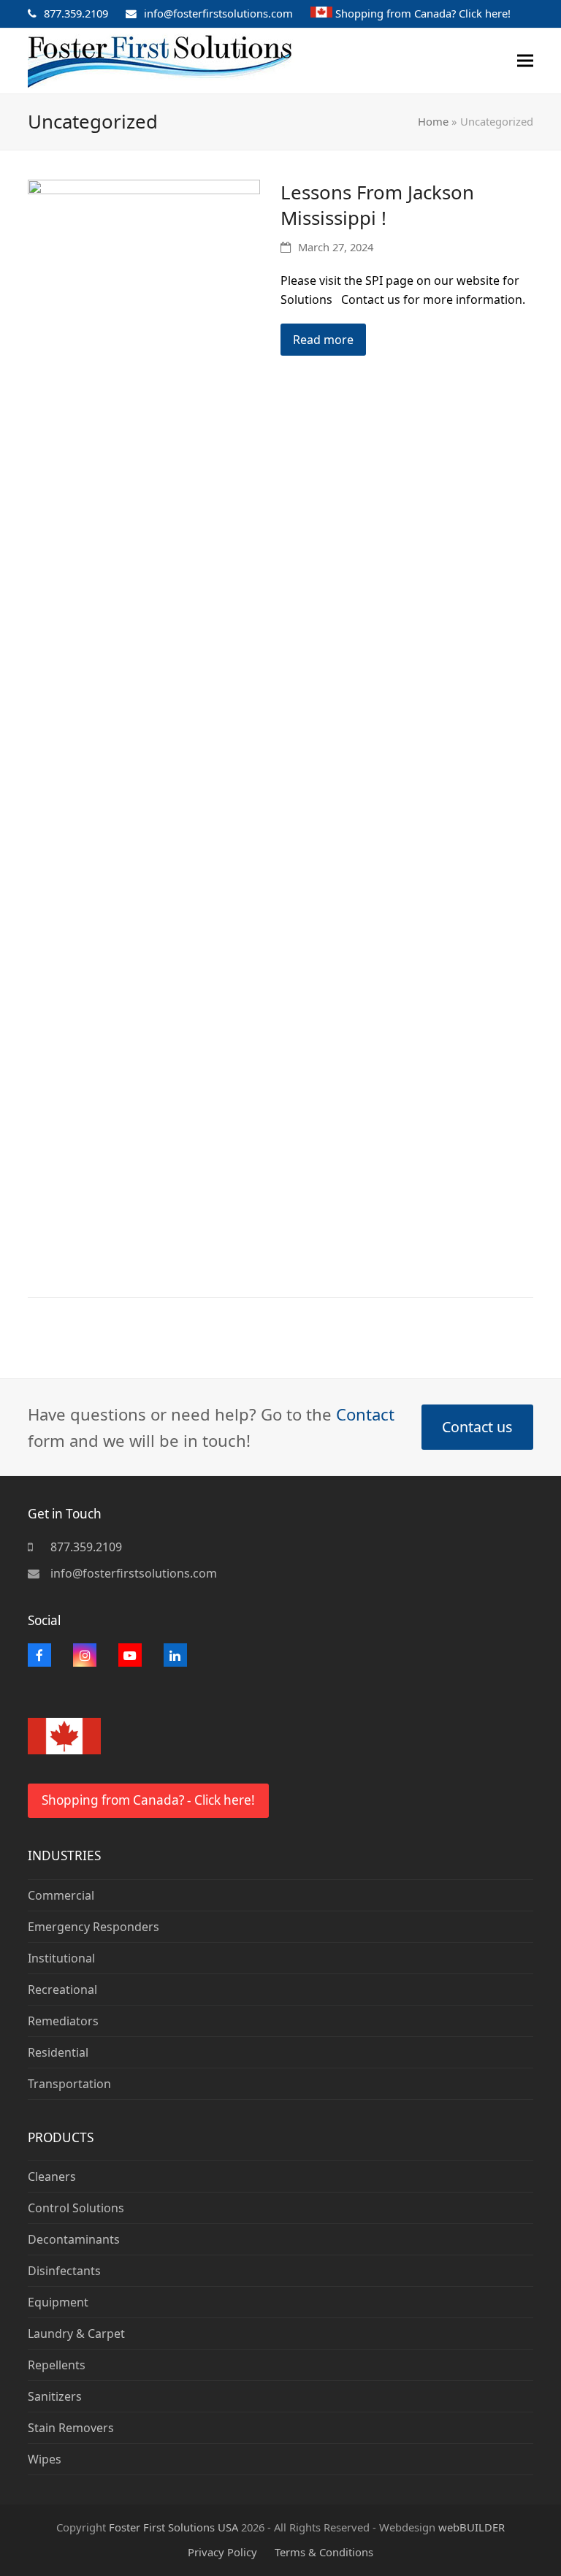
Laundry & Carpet (76, 2334)
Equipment (58, 2302)
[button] (525, 61)
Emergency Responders (93, 1927)
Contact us (477, 1427)
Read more (323, 340)
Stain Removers (71, 2428)
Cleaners (52, 2176)
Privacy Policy (222, 2552)
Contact (365, 1414)
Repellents (57, 2365)
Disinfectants (64, 2271)
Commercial (61, 1895)
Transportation (69, 2084)
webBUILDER (472, 2527)
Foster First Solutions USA (173, 2527)
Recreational (62, 1990)
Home (433, 121)
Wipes (45, 2459)
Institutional (61, 1958)
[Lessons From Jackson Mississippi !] (144, 726)
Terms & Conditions (324, 2552)
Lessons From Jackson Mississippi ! (377, 205)
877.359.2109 (76, 13)
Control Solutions (76, 2208)
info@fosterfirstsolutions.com (218, 13)
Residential (58, 2052)
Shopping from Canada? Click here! (423, 13)
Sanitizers (55, 2396)
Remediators (63, 2021)
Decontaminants (74, 2239)
